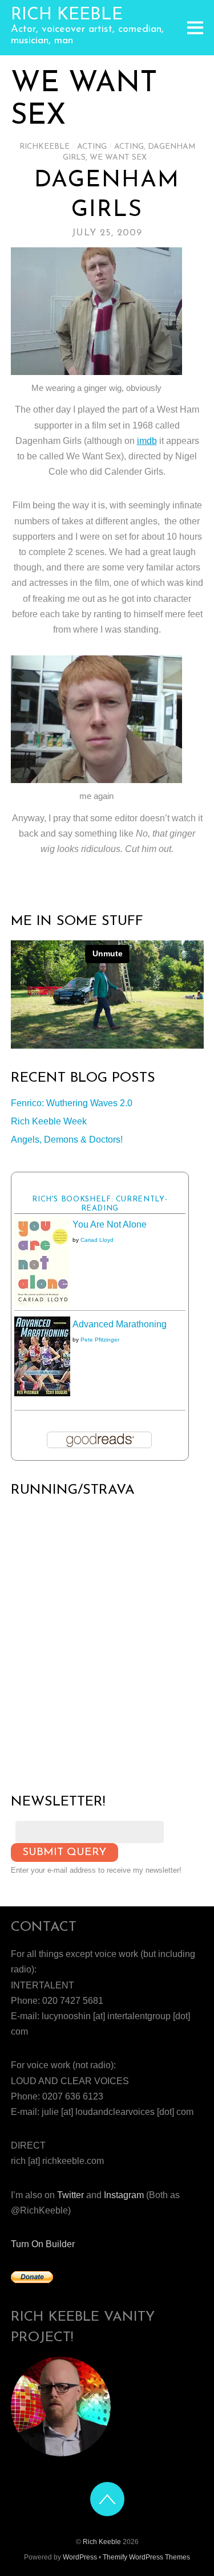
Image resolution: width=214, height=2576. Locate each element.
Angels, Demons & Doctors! (67, 1140)
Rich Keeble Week (49, 1121)
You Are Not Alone (110, 1224)
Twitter (70, 2195)
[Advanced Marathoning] (42, 1393)
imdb (147, 441)
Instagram (124, 2195)
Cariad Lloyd (97, 1240)
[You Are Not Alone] (42, 1304)
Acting (92, 147)
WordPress (80, 2557)
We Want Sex (118, 158)
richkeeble (45, 147)
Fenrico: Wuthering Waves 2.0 (72, 1103)
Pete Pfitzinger (100, 1340)
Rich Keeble (102, 2542)
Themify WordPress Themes (146, 2557)
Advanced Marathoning (120, 1324)
